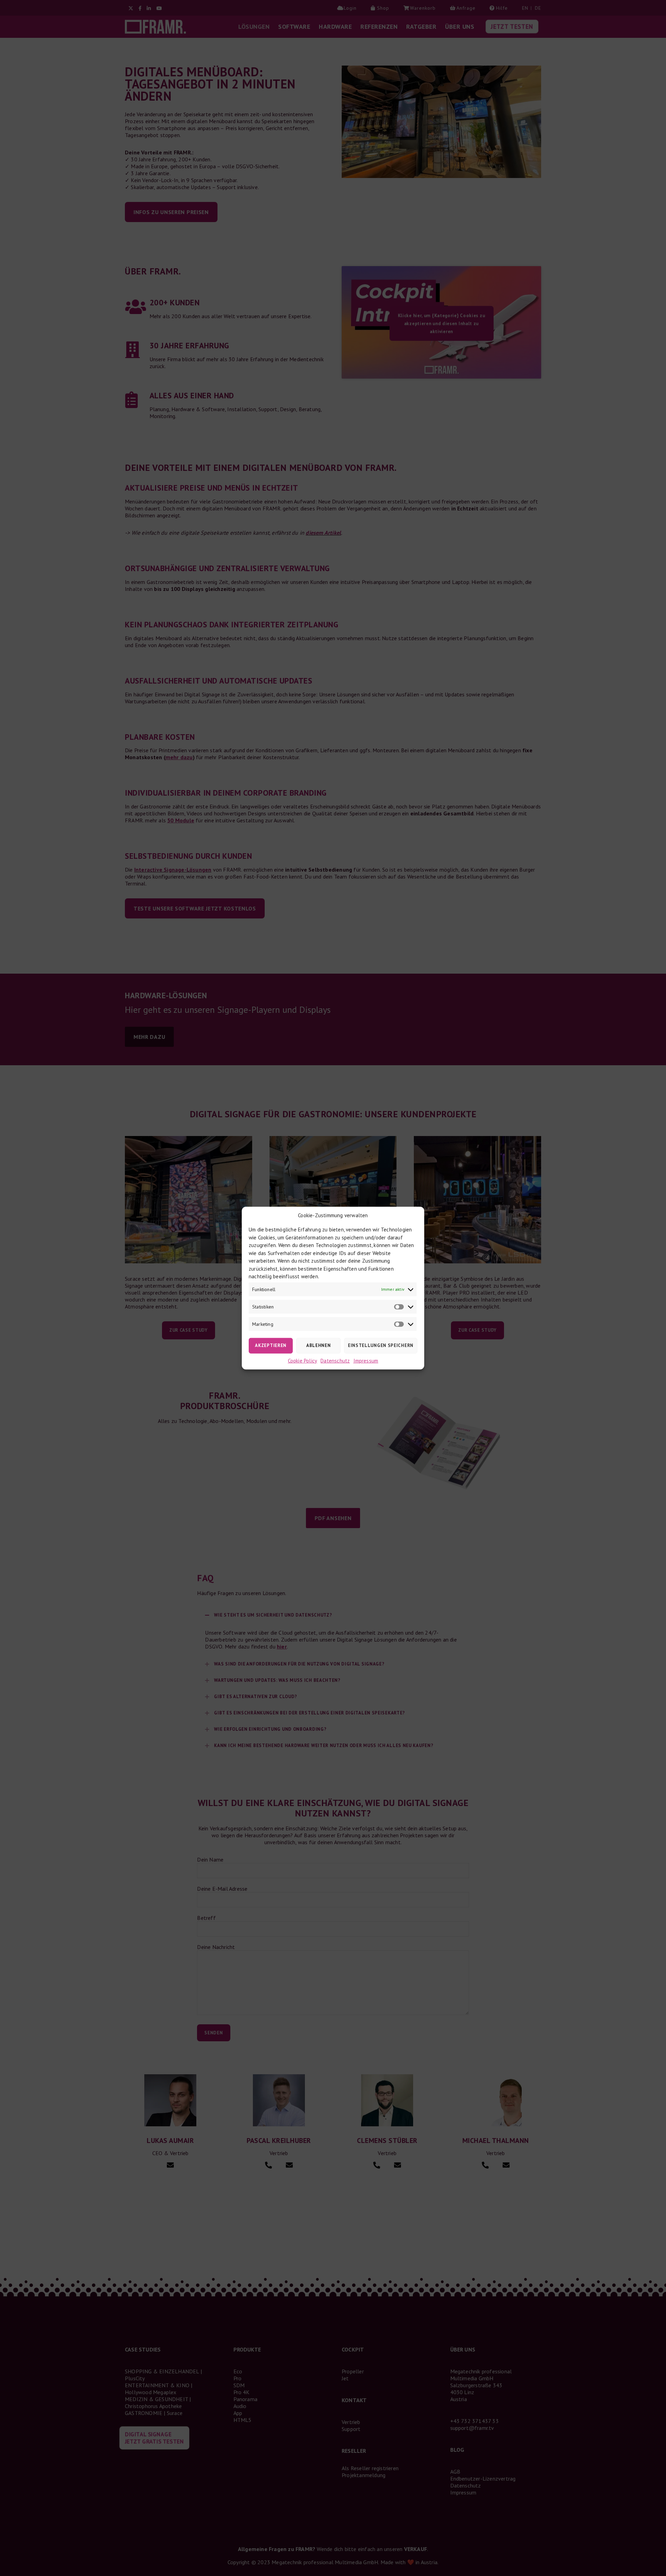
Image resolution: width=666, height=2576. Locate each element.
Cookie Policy (303, 1360)
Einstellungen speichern (381, 1345)
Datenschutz (335, 1360)
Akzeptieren (271, 1345)
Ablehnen (319, 1345)
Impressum (366, 1360)
